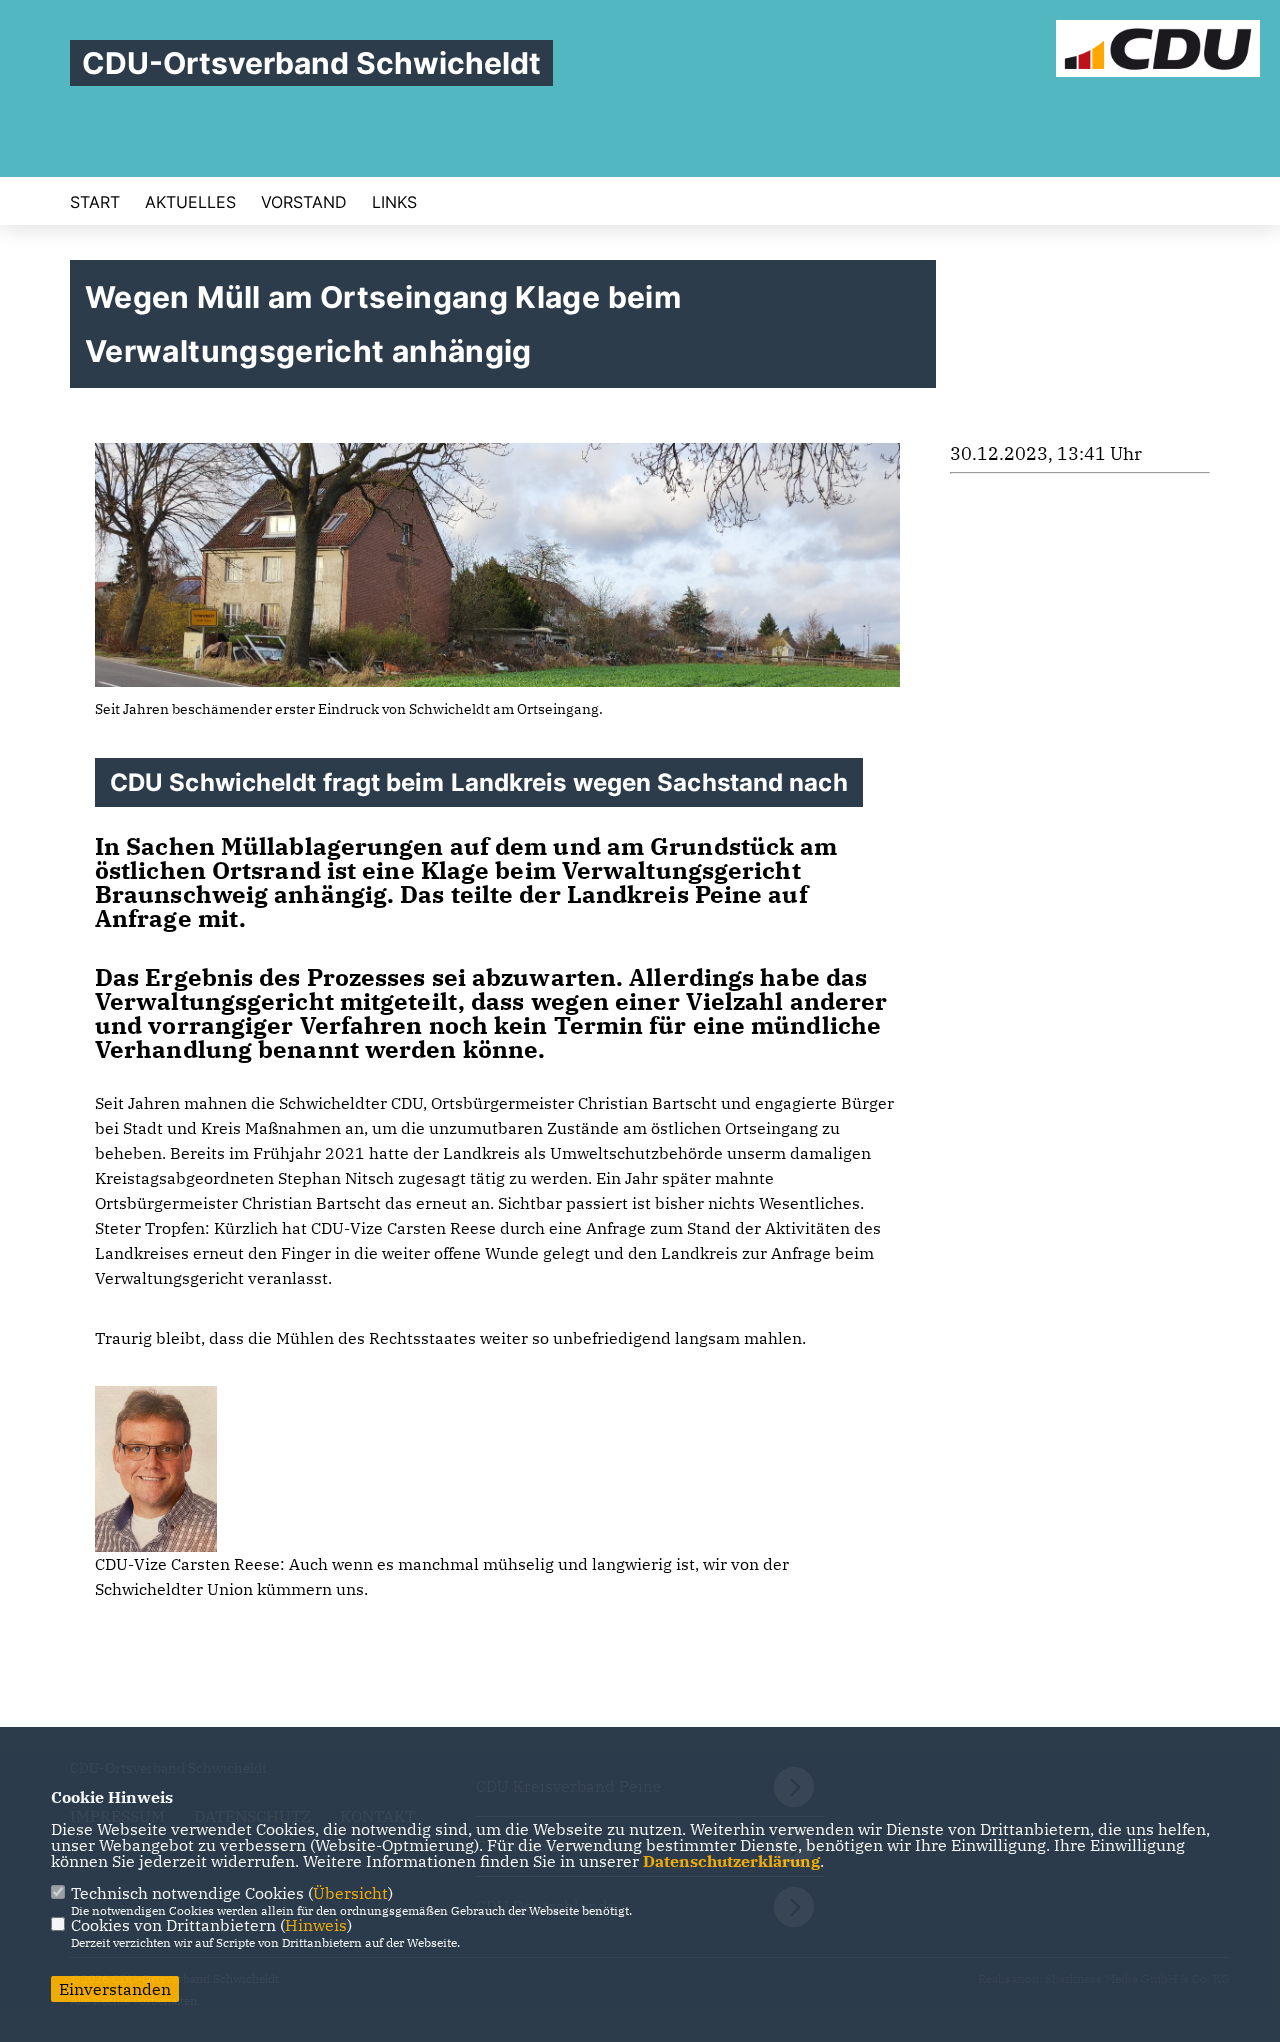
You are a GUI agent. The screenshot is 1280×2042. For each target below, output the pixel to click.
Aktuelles (190, 202)
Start (95, 202)
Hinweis (316, 1925)
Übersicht (350, 1893)
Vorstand (304, 202)
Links (394, 202)
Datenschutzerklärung (731, 1861)
